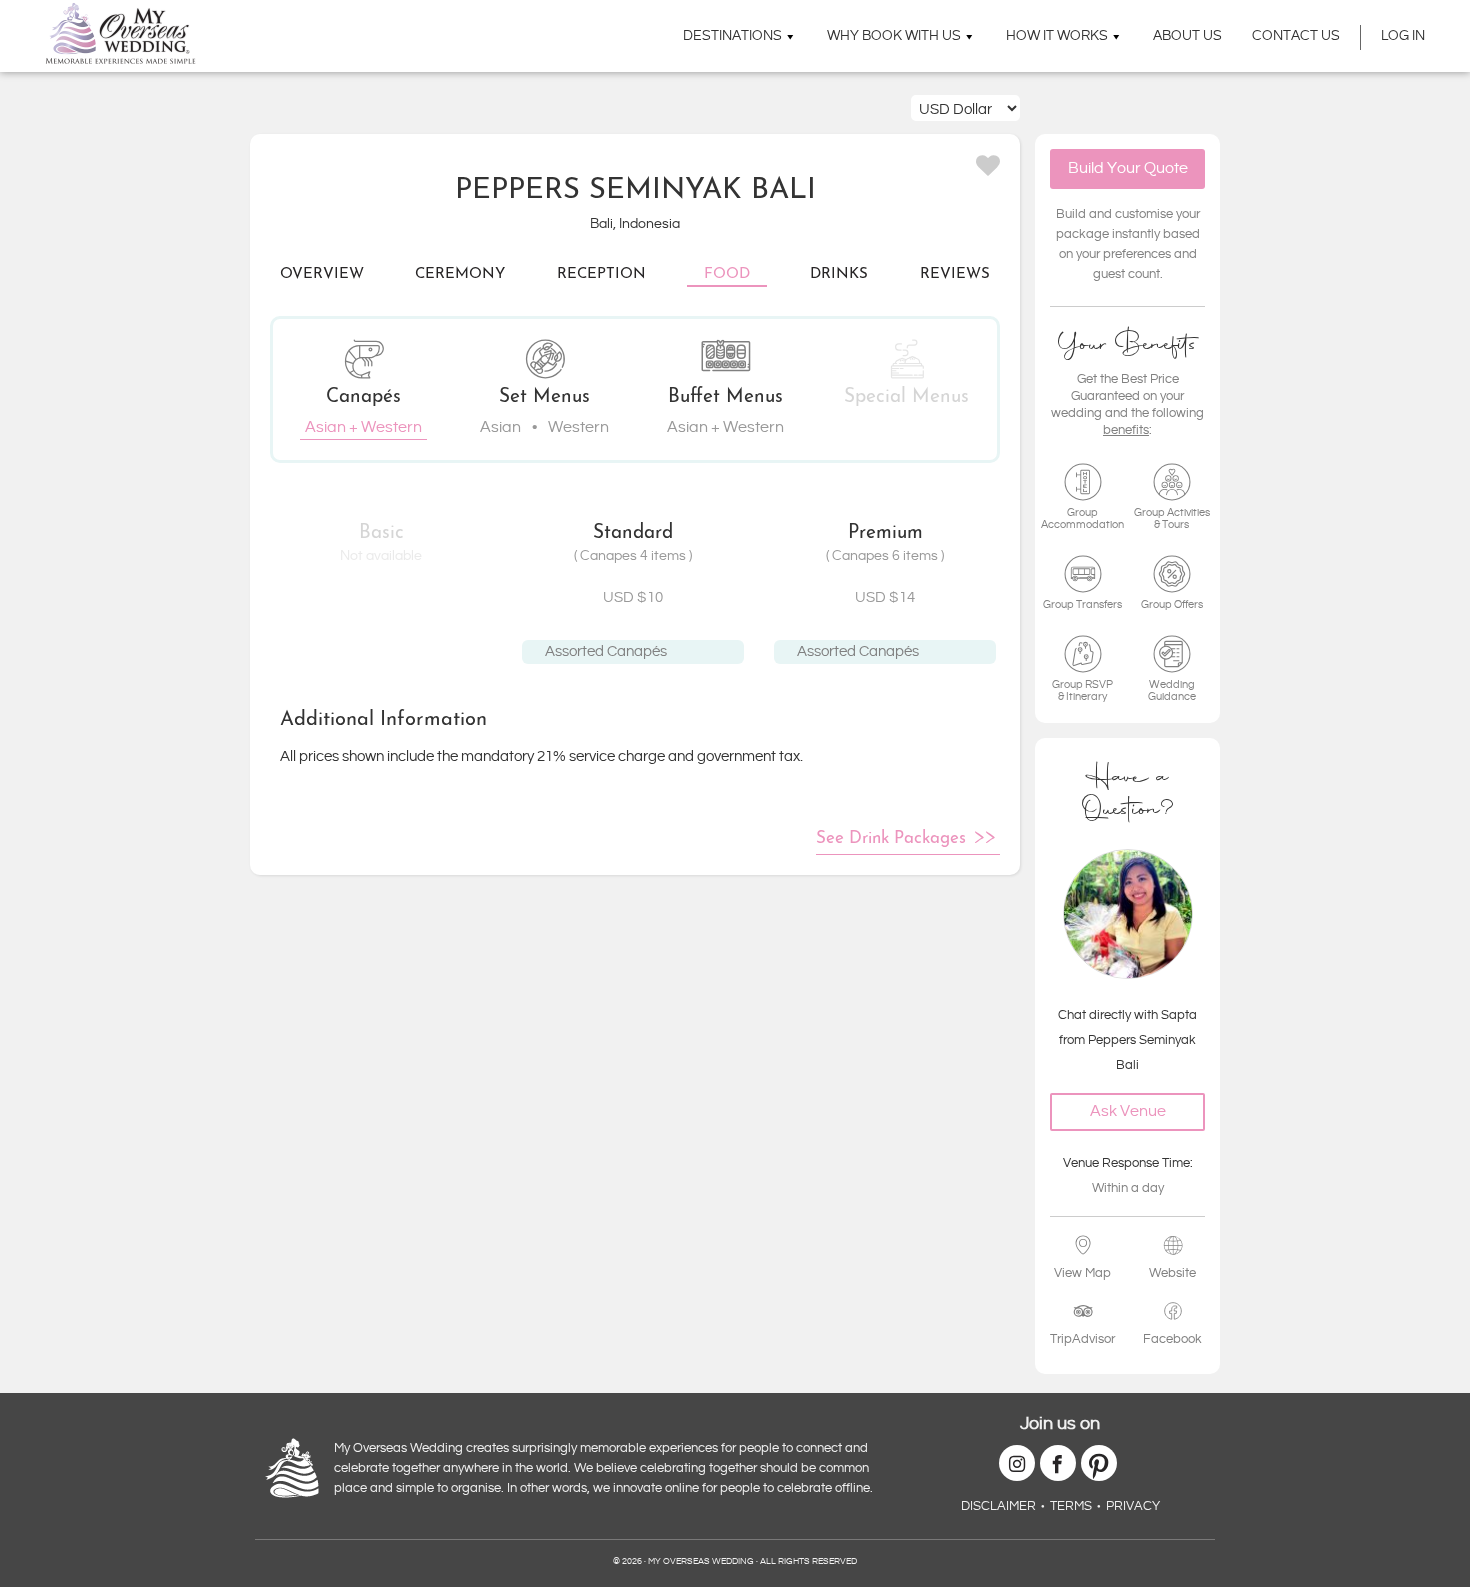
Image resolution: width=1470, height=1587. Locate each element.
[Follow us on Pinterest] (1099, 1463)
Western (578, 427)
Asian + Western (363, 427)
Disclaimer (998, 1506)
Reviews (955, 274)
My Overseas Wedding (120, 33)
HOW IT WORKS (1057, 36)
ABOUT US (1187, 36)
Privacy (1133, 1506)
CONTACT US (1296, 36)
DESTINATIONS (732, 36)
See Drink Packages (891, 838)
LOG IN (1403, 36)
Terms (1071, 1506)
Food (727, 274)
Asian (500, 427)
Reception (601, 274)
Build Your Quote (1128, 168)
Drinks (839, 274)
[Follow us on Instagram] (1017, 1463)
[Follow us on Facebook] (1058, 1463)
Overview (322, 274)
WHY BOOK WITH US (894, 36)
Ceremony (460, 274)
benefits (1126, 430)
